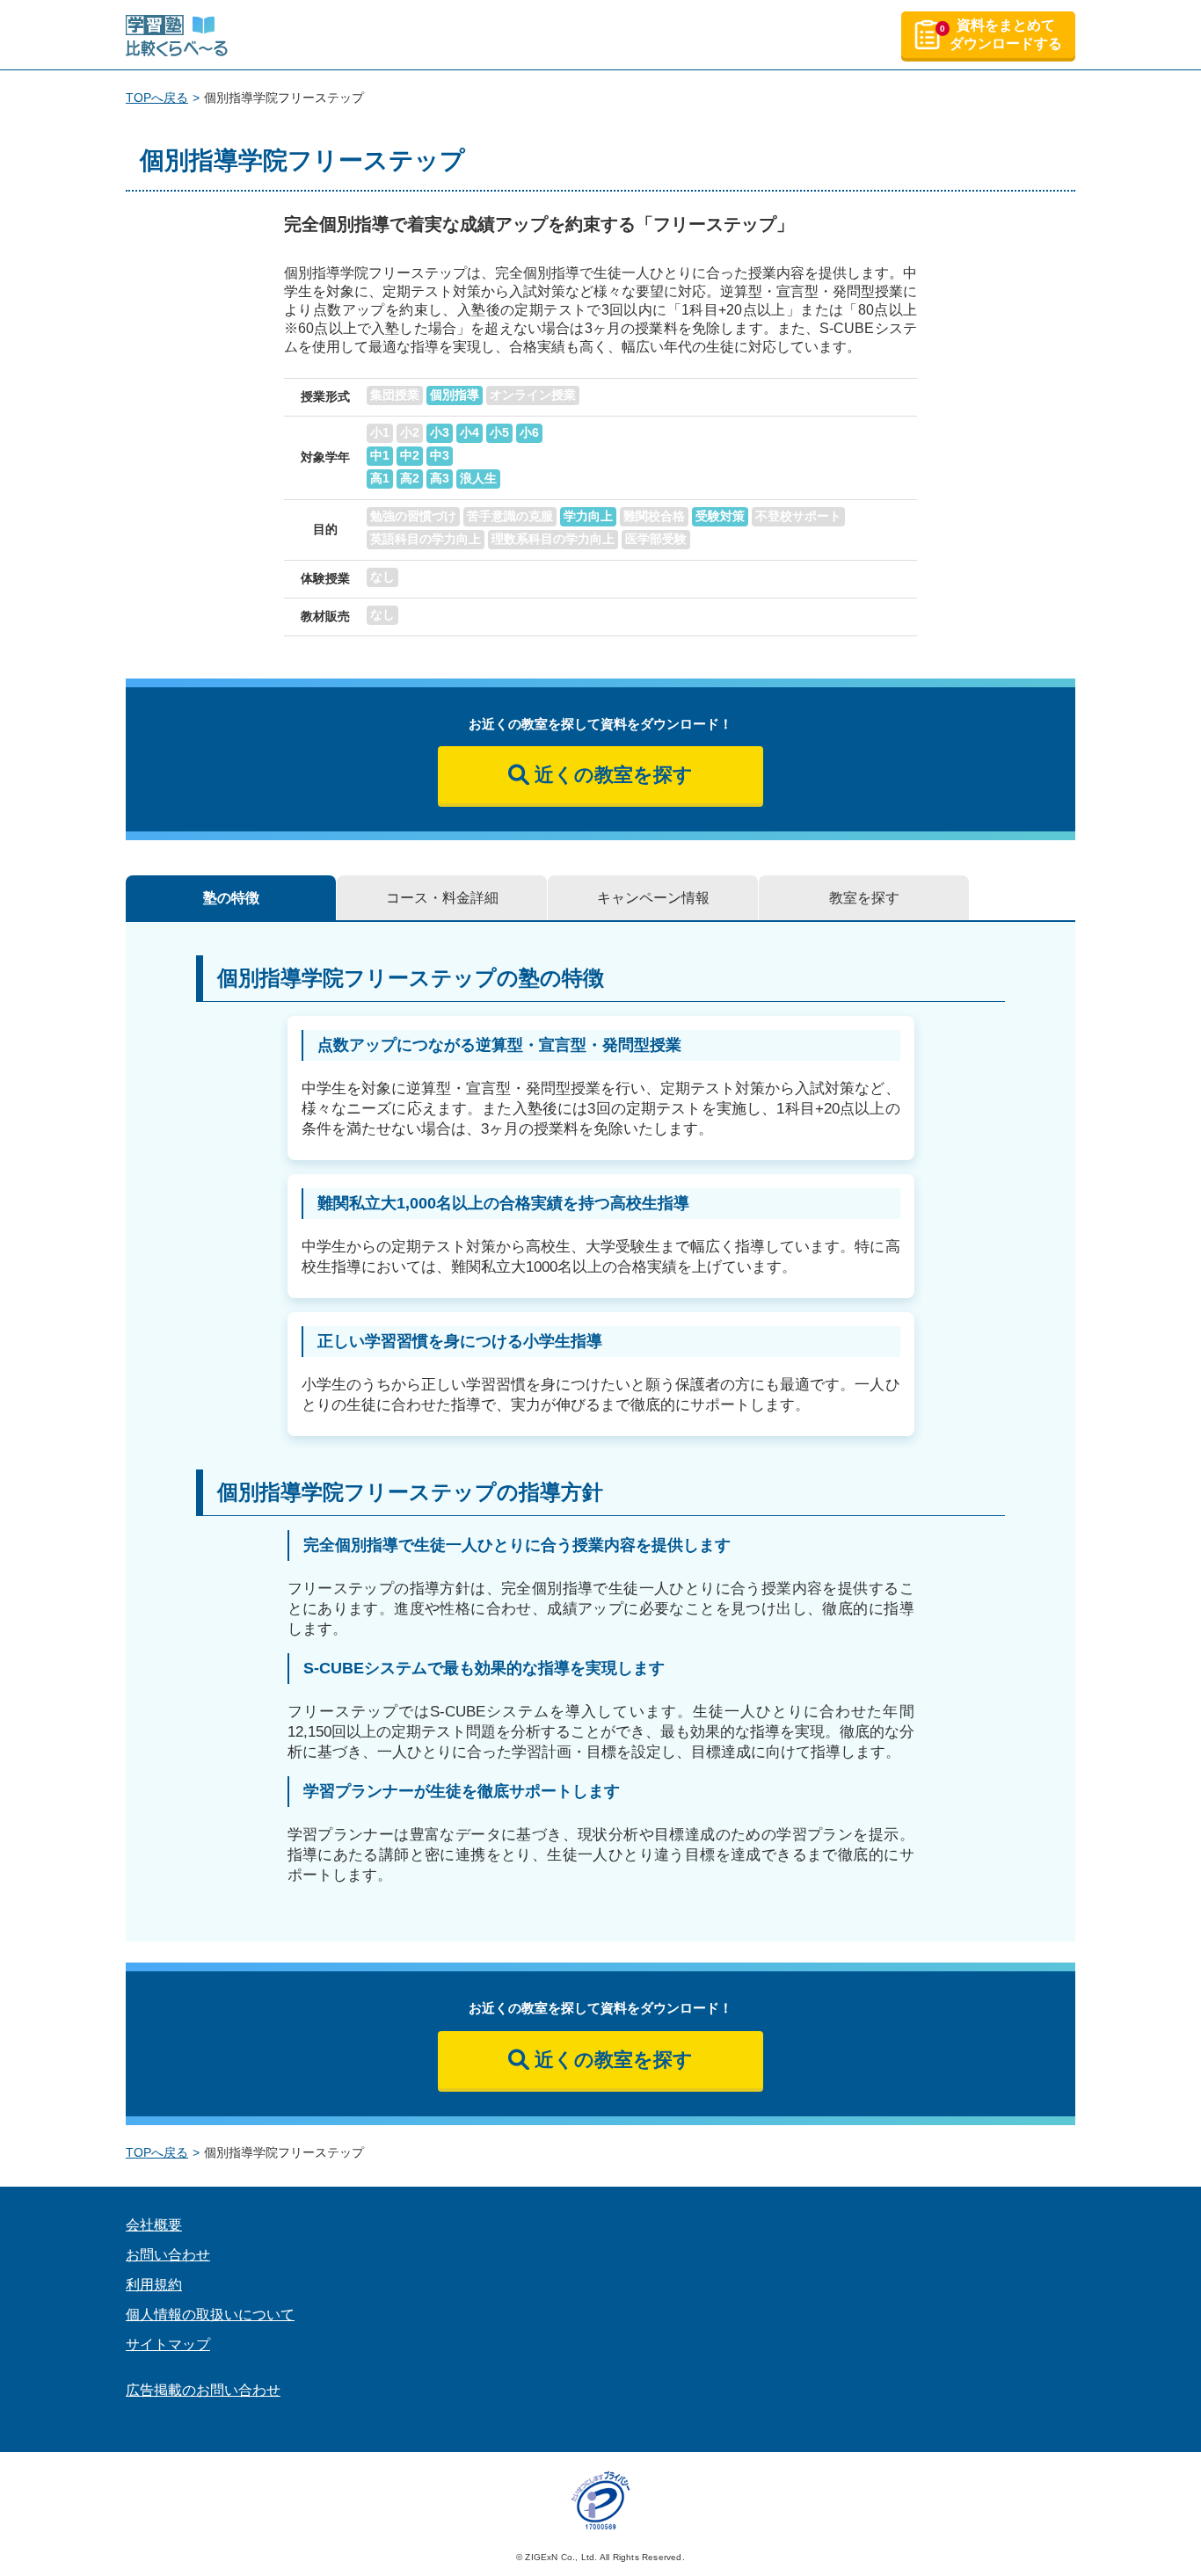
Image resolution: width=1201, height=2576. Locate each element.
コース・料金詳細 (442, 898)
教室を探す (864, 898)
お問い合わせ (168, 2255)
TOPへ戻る (157, 98)
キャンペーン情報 (653, 898)
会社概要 (154, 2225)
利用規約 (154, 2285)
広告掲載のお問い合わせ (203, 2390)
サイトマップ (168, 2344)
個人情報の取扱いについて (210, 2315)
